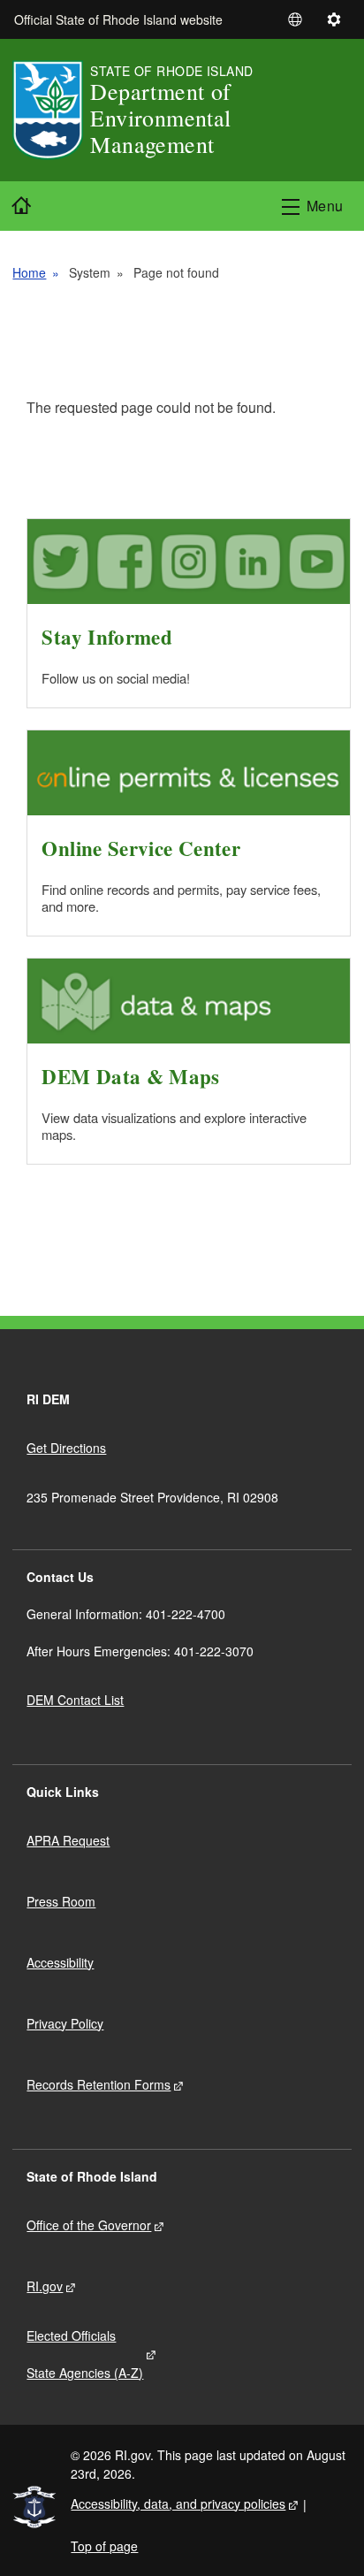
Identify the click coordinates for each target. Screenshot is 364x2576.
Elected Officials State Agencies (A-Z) (85, 2354)
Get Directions (66, 1448)
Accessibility (60, 1962)
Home (29, 272)
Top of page (104, 2546)
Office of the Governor (89, 2225)
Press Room (61, 1901)
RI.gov (45, 2286)
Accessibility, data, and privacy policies (178, 2503)
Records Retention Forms (99, 2084)
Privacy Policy (65, 2023)
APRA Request (68, 1840)
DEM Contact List (75, 1700)
